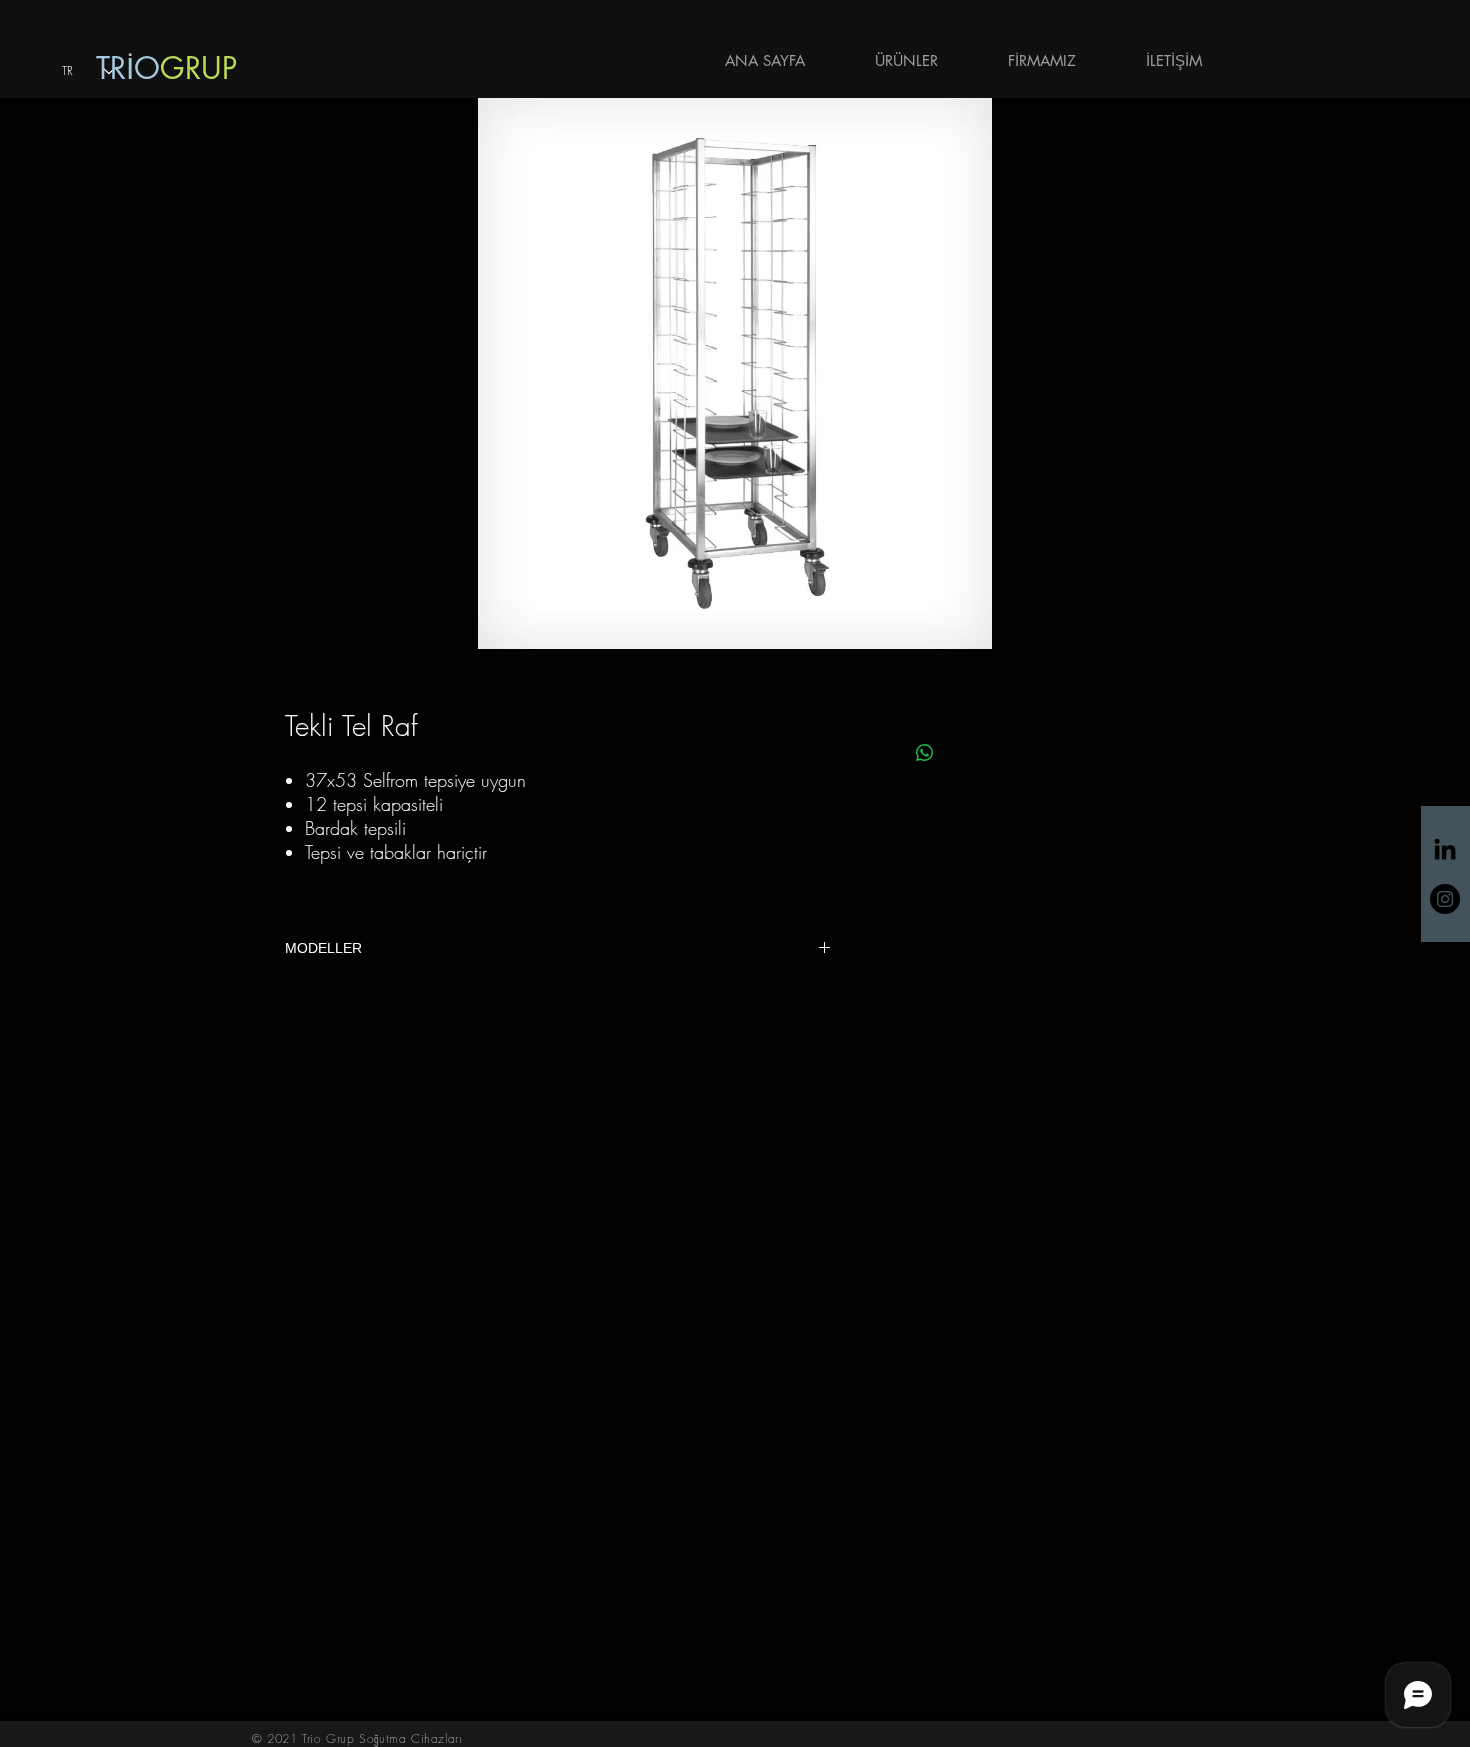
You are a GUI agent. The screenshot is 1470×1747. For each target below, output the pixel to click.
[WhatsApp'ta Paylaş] (925, 753)
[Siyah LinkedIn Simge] (1445, 849)
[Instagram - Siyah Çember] (1445, 899)
